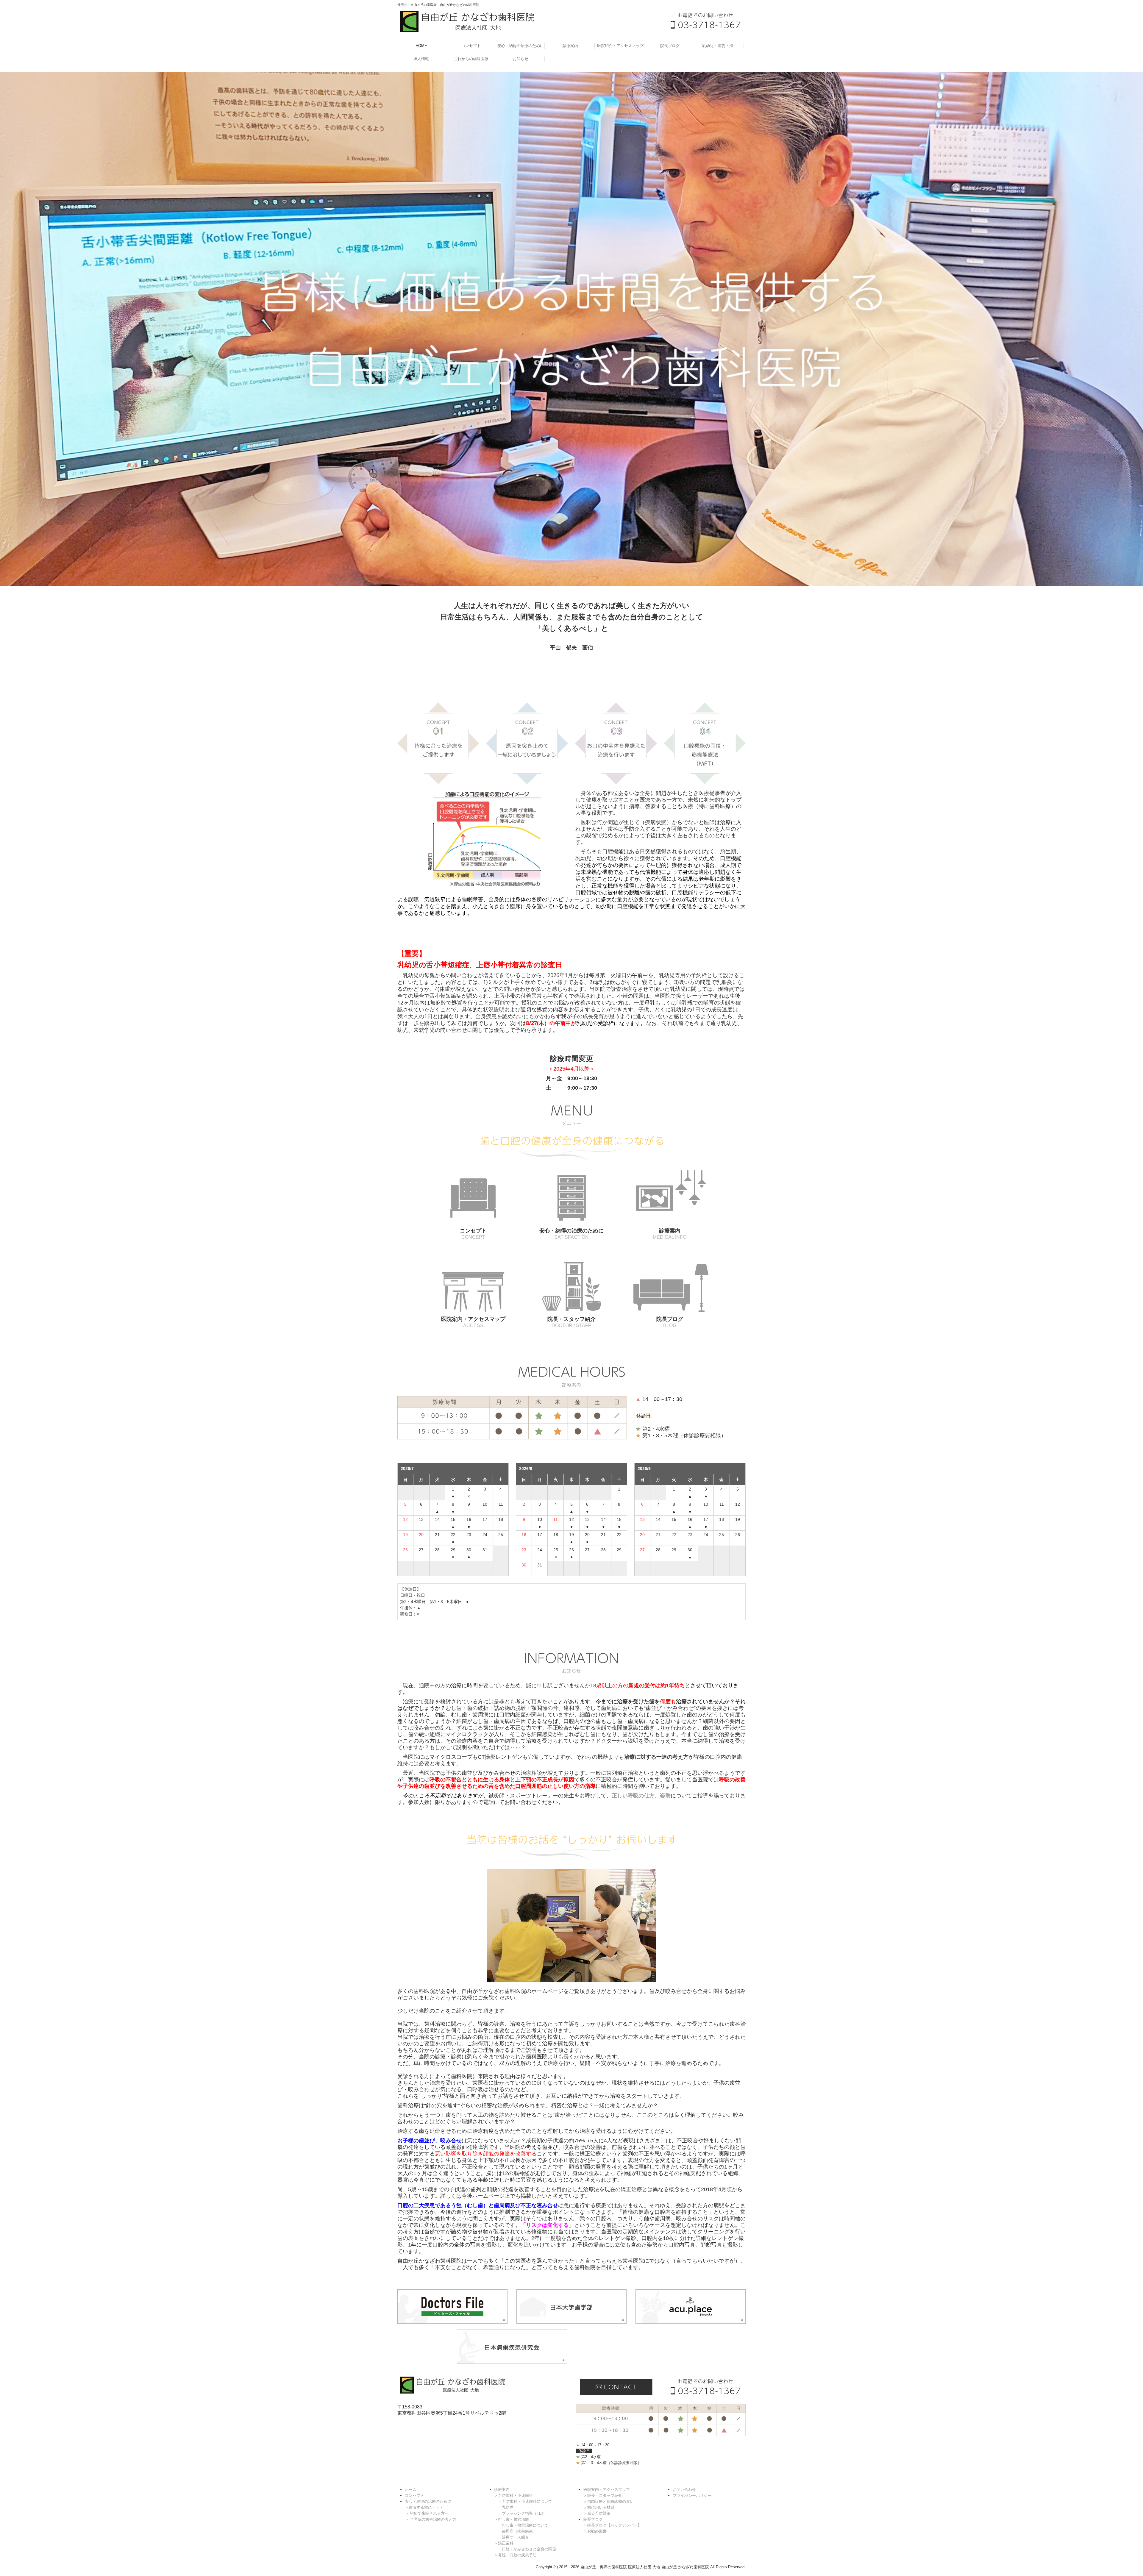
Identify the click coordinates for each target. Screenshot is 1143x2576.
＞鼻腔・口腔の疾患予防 (515, 2555)
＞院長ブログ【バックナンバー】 (612, 2525)
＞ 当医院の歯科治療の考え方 (431, 2519)
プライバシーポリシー (692, 2495)
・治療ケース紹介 (513, 2537)
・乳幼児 (506, 2507)
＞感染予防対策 (597, 2513)
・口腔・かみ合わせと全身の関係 (527, 2549)
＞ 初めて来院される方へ (427, 2513)
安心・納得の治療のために (521, 46)
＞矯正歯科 (504, 2543)
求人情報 (421, 59)
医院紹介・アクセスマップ (620, 46)
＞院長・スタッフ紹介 (603, 2495)
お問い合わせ (684, 2490)
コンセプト (471, 46)
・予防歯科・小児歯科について (525, 2501)
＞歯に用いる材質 (599, 2507)
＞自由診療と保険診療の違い (609, 2501)
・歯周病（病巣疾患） (517, 2531)
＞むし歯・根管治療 (512, 2519)
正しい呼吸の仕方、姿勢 (641, 1796)
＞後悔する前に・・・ (424, 2507)
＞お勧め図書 (595, 2531)
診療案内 (570, 46)
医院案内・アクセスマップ (607, 2490)
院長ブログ (670, 46)
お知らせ (521, 59)
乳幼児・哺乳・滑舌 (720, 46)
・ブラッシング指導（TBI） (522, 2513)
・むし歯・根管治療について (523, 2525)
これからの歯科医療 (471, 59)
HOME (421, 46)
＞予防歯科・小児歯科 (513, 2495)
